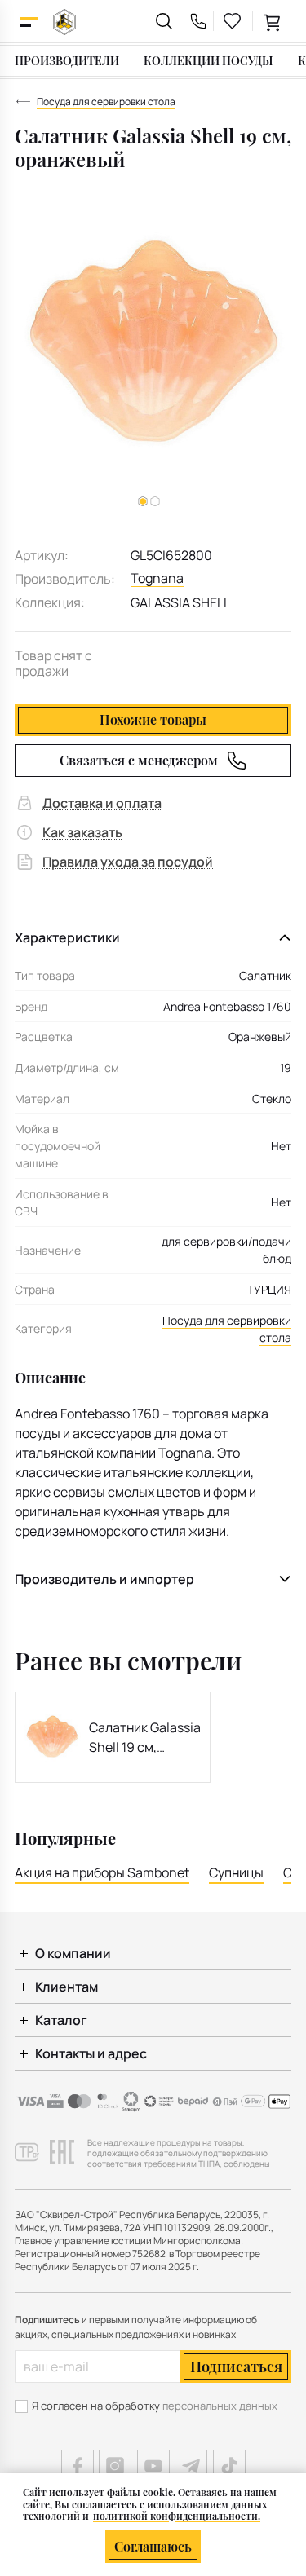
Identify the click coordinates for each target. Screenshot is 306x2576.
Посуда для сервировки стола (227, 1329)
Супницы (236, 1872)
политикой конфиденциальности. (177, 2516)
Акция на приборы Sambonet (102, 1872)
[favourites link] (233, 21)
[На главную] (64, 22)
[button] (155, 501)
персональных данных (220, 2406)
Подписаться (236, 2366)
